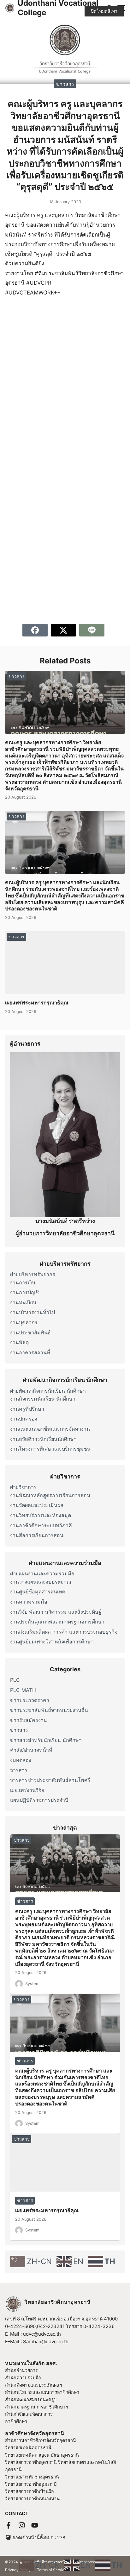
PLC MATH (23, 1690)
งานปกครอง (24, 1419)
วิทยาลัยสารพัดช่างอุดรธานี (32, 2477)
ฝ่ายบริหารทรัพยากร (33, 1274)
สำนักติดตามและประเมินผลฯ (33, 2385)
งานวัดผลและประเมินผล (37, 1505)
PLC (15, 1680)
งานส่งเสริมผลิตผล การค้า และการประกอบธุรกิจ (64, 1632)
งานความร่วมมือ (29, 1602)
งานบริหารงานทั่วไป (32, 1312)
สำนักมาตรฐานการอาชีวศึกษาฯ (36, 2407)
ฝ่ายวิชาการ (23, 1487)
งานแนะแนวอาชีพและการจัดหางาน (50, 1429)
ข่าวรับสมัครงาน (29, 1720)
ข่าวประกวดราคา (30, 1700)
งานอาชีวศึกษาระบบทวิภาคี (41, 1525)
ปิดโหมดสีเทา (104, 11)
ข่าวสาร (65, 84)
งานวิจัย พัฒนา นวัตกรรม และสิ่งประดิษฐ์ (56, 1612)
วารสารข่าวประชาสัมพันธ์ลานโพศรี (50, 1780)
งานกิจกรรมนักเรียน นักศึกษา (43, 1399)
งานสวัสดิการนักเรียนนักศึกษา (43, 1439)
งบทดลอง (21, 1760)
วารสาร (19, 1770)
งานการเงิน (23, 1282)
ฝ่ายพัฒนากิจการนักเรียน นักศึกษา (48, 1391)
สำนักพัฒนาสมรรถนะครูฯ (31, 2399)
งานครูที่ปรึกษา (27, 1409)
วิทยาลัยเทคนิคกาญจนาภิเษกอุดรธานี (42, 2455)
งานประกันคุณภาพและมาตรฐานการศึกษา (57, 1622)
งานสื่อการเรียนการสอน (37, 1535)
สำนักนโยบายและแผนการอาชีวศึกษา (42, 2392)
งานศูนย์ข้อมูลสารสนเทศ (38, 1592)
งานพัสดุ (19, 1342)
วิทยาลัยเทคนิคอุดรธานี (28, 2448)
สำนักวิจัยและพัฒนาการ (29, 2414)
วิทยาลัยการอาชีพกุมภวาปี (31, 2484)
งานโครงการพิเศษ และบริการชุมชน (50, 1449)
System (32, 1984)
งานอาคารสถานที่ (30, 1352)
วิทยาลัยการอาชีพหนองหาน (32, 2499)
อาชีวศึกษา (16, 2421)
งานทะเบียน (23, 1302)
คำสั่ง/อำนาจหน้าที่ (31, 1750)
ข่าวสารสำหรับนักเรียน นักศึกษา (46, 1740)
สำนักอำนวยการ (21, 2370)
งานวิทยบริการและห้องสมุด (41, 1515)
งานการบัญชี (24, 1292)
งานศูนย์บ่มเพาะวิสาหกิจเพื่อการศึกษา (52, 1642)
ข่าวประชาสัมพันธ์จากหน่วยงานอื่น (49, 1710)
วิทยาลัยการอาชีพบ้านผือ (30, 2491)
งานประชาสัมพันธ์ (30, 1332)
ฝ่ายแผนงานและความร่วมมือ (42, 1573)
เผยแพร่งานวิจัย (27, 1790)
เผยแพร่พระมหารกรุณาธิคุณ (37, 1003)
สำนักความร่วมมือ (23, 2378)
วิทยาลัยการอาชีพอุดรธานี (31, 2462)
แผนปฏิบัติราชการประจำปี (39, 1800)
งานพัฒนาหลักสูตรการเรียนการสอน (50, 1495)
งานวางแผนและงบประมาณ (41, 1582)
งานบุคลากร (24, 1322)
